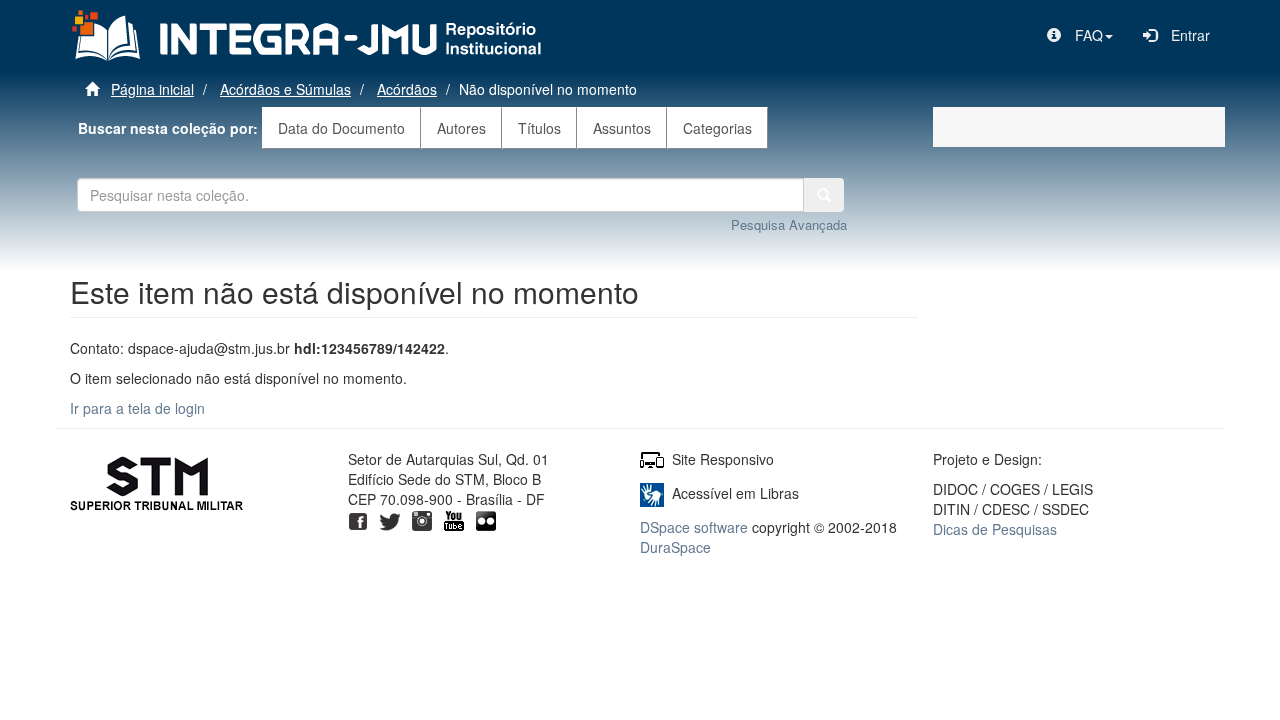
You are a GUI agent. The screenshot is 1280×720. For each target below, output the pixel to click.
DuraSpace (675, 547)
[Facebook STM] (358, 519)
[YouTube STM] (454, 519)
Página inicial (152, 89)
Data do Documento (341, 128)
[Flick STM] (486, 519)
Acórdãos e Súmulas (285, 89)
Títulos (539, 128)
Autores (461, 128)
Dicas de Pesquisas (995, 529)
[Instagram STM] (422, 519)
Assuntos (622, 128)
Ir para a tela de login (137, 408)
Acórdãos (407, 89)
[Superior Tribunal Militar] (157, 486)
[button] (1080, 35)
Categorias (717, 128)
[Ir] (824, 195)
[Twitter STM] (390, 519)
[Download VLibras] (652, 493)
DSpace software (694, 527)
